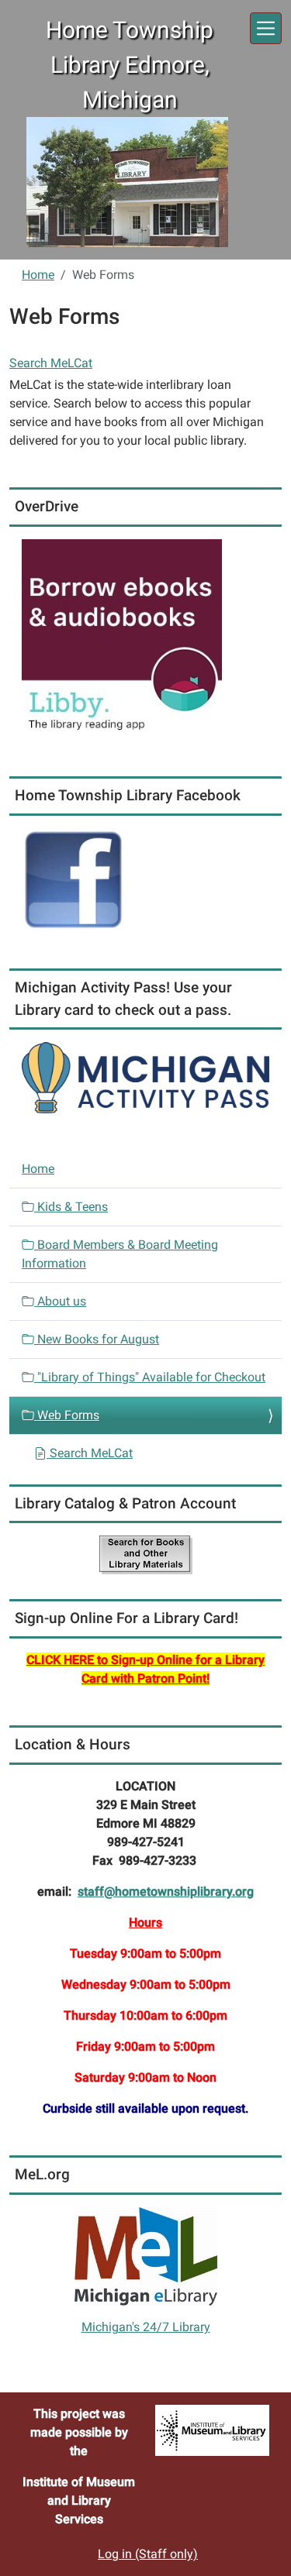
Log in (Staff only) (148, 2554)
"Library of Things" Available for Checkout (150, 1377)
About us (60, 1301)
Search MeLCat (51, 363)
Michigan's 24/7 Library (146, 2327)
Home (38, 275)
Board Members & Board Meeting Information (120, 1254)
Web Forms (67, 1415)
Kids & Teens (71, 1207)
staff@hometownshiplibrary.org (166, 1892)
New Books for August (97, 1339)
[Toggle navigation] (266, 28)
